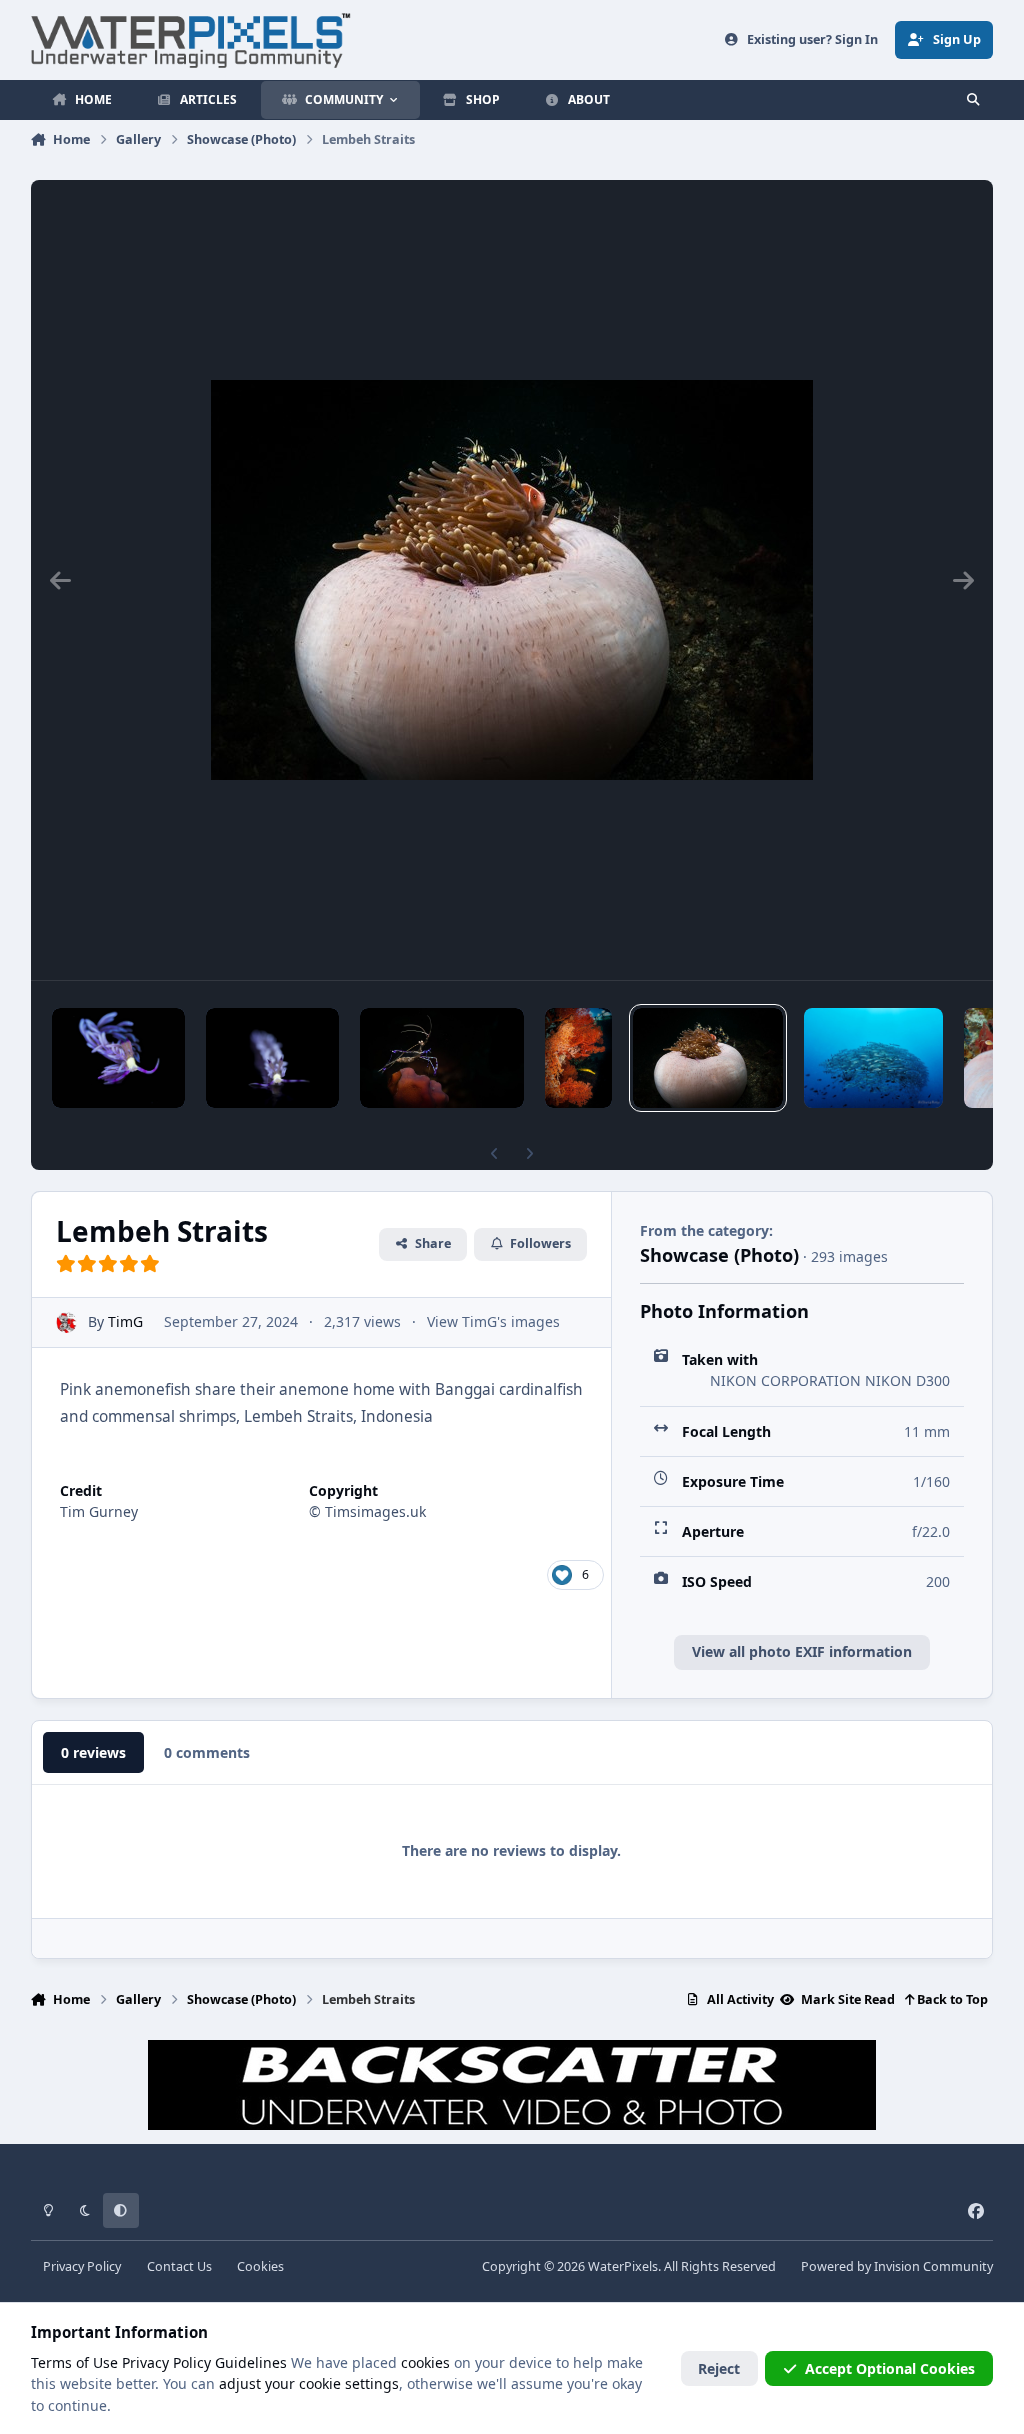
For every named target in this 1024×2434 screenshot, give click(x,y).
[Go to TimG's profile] (66, 1322)
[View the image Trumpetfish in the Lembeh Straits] (578, 1058)
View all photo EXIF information (802, 1651)
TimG (125, 1321)
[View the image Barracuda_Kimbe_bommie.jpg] (873, 1058)
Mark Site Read (846, 1999)
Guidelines (251, 2362)
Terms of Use (74, 2362)
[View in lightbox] (512, 580)
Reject (719, 2368)
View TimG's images (493, 1321)
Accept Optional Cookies (890, 2368)
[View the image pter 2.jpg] (118, 1058)
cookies (425, 2362)
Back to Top (951, 1999)
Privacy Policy (82, 2266)
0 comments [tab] (207, 1752)
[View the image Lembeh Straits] (708, 1058)
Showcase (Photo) (719, 1255)
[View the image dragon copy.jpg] (272, 1058)
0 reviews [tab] (93, 1752)
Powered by (897, 2266)
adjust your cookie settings (309, 2383)
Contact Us (179, 2266)
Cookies (260, 2266)
